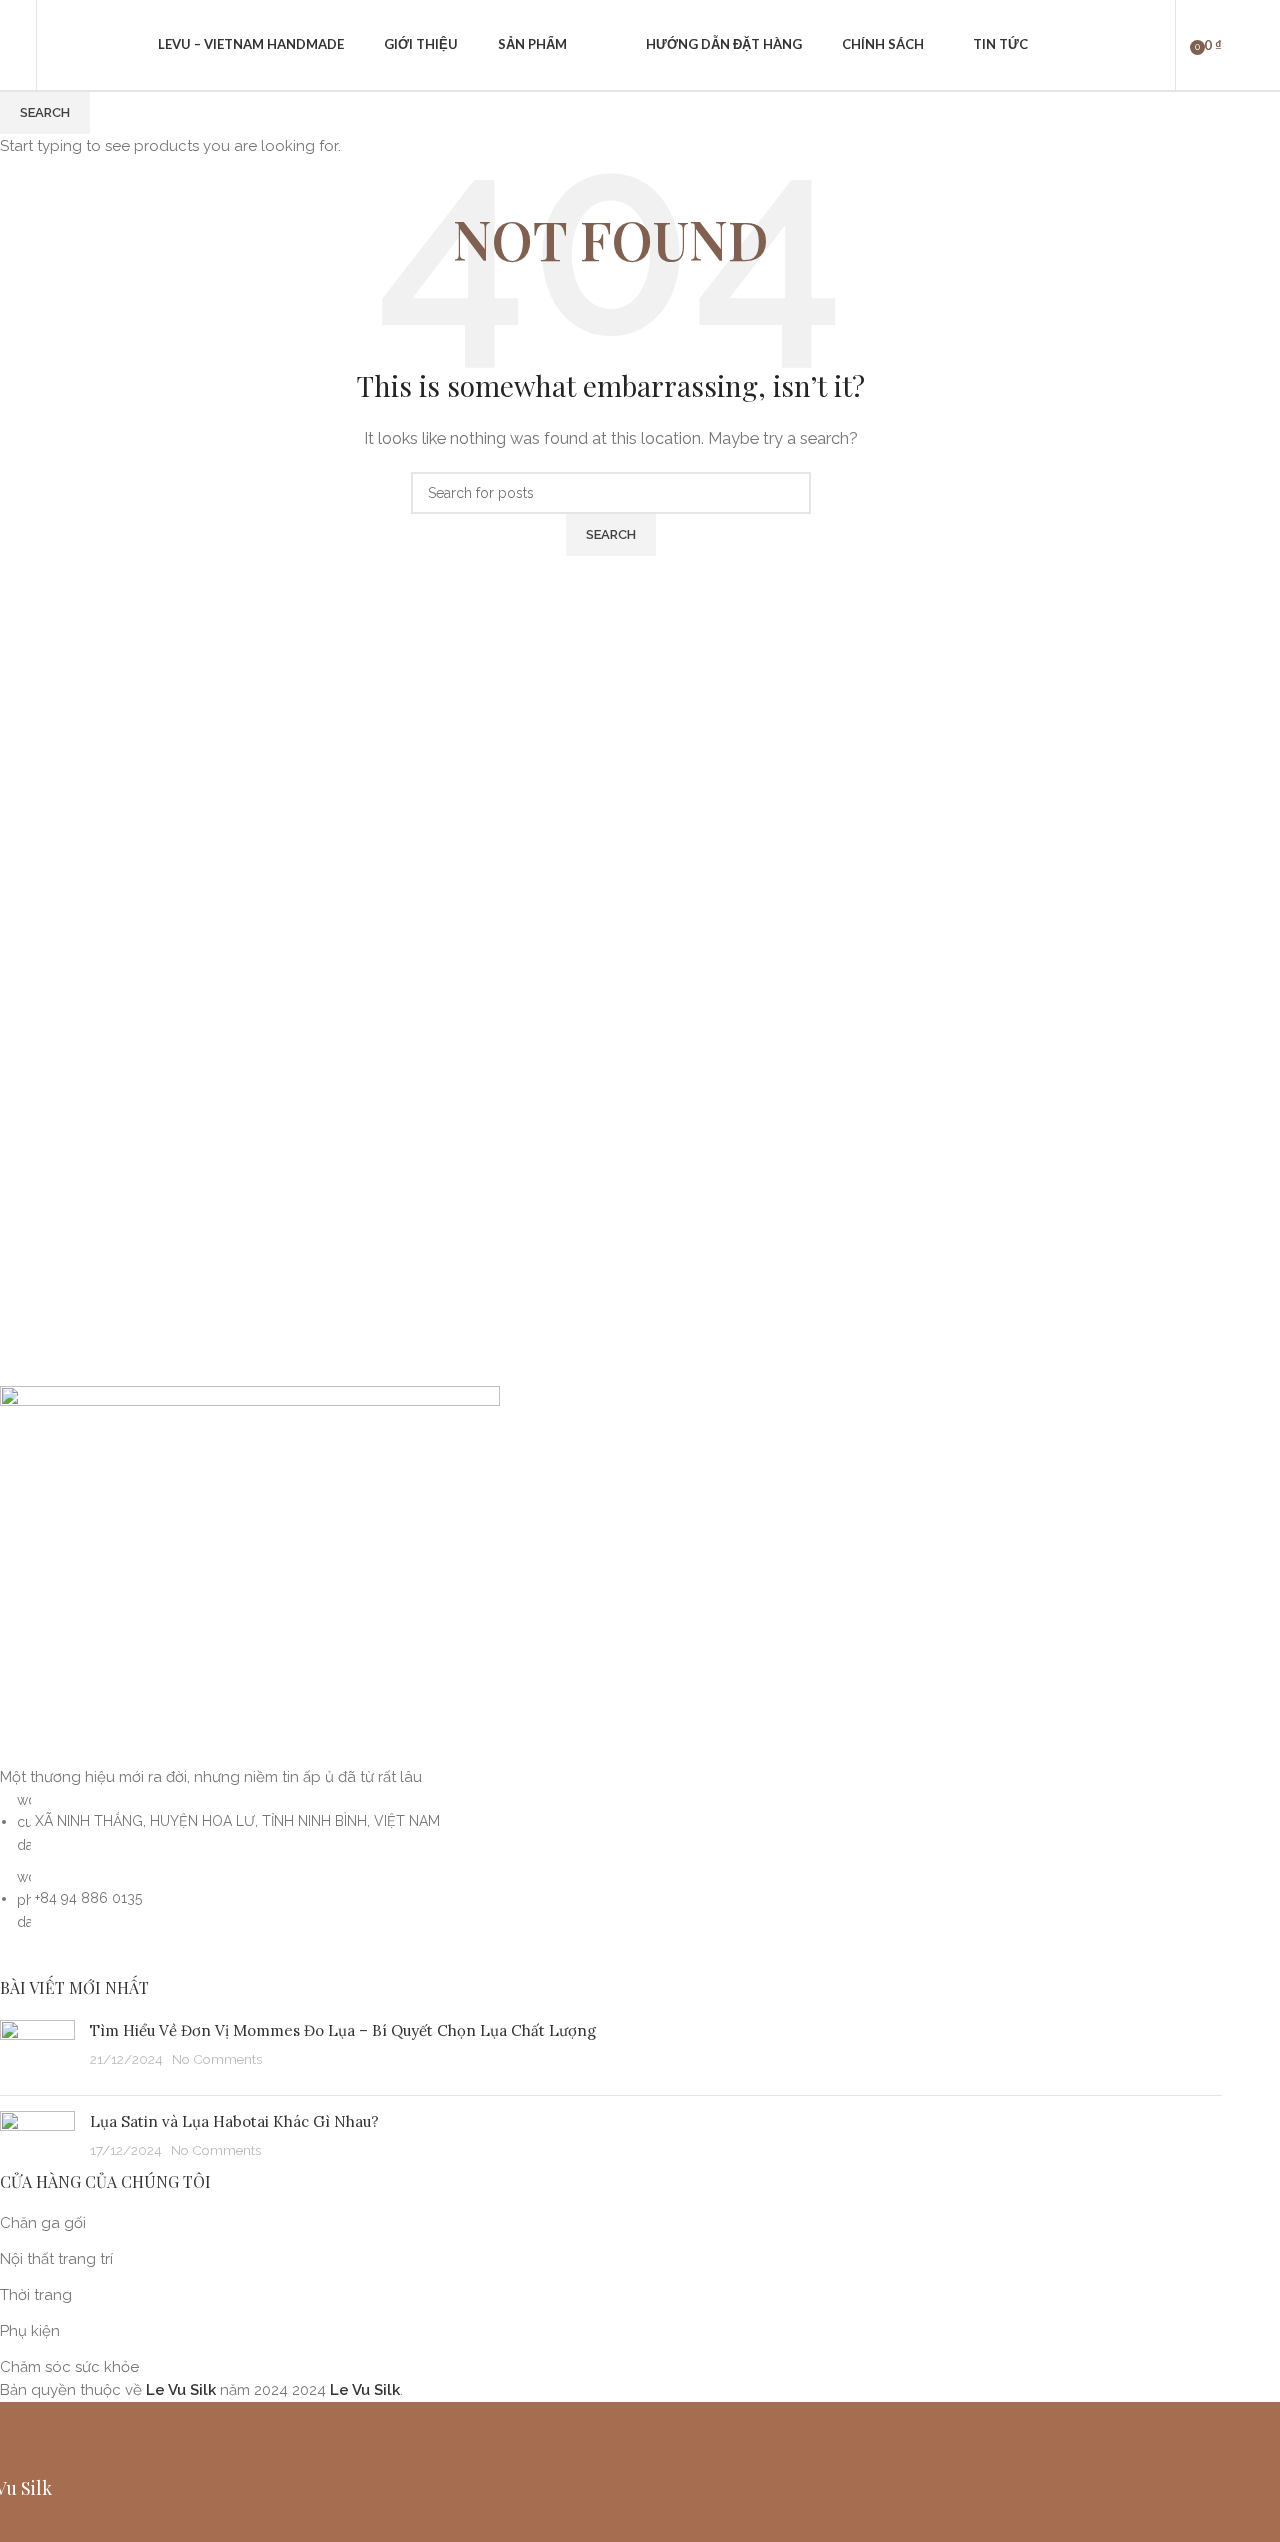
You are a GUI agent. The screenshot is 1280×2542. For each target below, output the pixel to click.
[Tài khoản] (1147, 45)
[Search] (57, 45)
